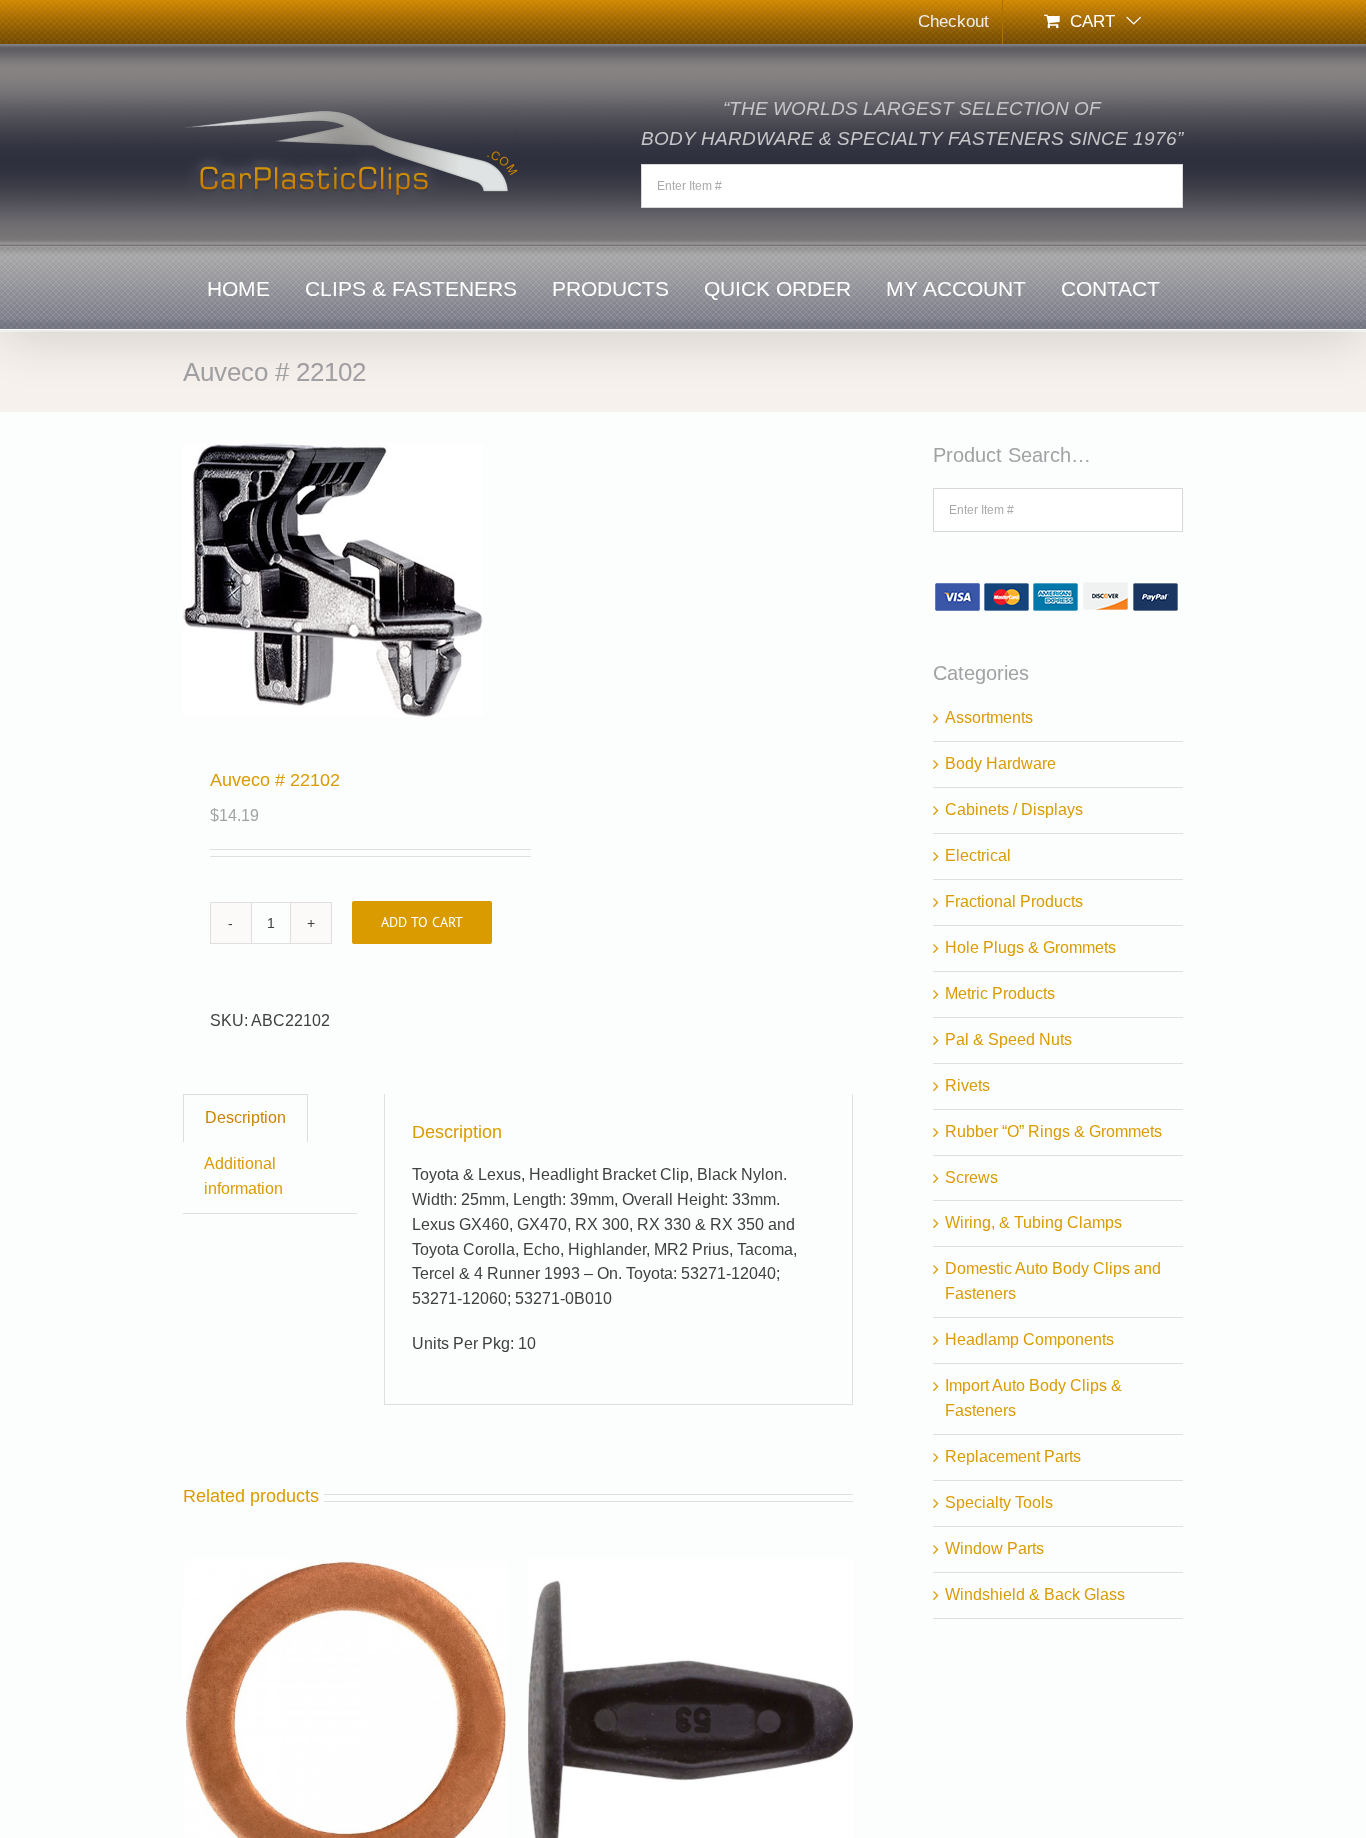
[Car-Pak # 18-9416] (345, 1570)
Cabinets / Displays (1014, 809)
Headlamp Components (1029, 1339)
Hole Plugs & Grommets (1030, 947)
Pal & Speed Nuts (1008, 1039)
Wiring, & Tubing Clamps (1033, 1222)
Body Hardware (1000, 763)
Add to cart (422, 922)
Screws (971, 1177)
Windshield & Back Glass (1035, 1594)
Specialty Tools (999, 1502)
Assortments (989, 717)
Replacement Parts (1013, 1456)
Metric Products (1000, 993)
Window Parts (994, 1548)
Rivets (967, 1085)
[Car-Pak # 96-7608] (690, 1570)
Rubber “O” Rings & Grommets (1053, 1131)
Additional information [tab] (243, 1176)
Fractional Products (1014, 901)
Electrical (978, 855)
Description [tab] (245, 1117)
